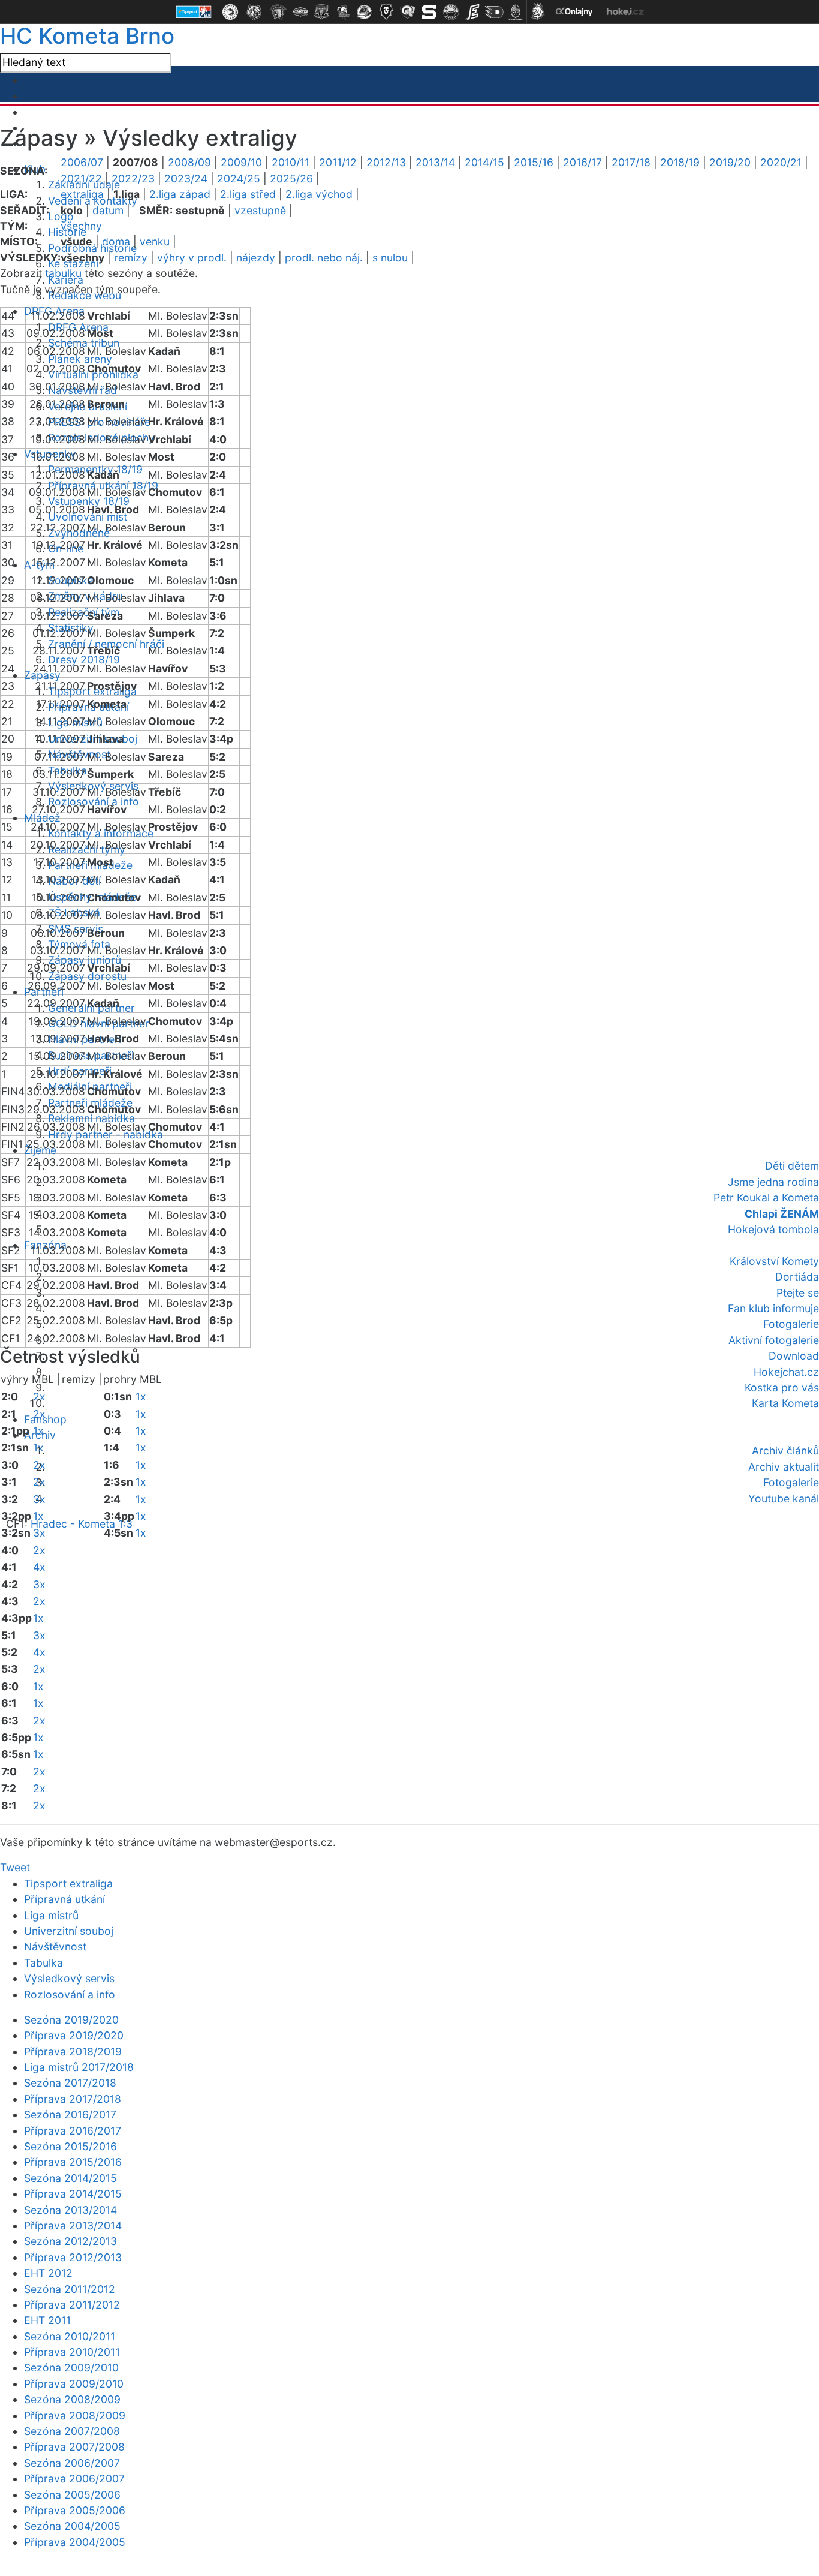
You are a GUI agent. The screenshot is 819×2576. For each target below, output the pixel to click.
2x (39, 1397)
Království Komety (774, 1261)
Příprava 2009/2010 (74, 2384)
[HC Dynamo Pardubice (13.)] (494, 12)
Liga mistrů (51, 1915)
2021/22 (81, 178)
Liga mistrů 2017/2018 (79, 2067)
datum (108, 210)
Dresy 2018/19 (84, 659)
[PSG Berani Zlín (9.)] (408, 12)
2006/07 (82, 162)
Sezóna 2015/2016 (70, 2146)
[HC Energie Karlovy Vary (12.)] (472, 12)
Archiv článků (785, 1451)
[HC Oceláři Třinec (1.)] (230, 12)
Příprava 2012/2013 (73, 2257)
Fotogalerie (791, 1324)
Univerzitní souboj (69, 1931)
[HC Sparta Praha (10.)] (429, 12)
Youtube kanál (784, 1499)
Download (794, 1356)
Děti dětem (792, 1166)
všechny (81, 226)
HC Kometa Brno (87, 36)
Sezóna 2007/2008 (72, 2431)
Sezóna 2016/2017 (70, 2114)
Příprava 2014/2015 (73, 2194)
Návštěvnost (55, 1947)
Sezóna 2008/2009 (72, 2399)
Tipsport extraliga (68, 1884)
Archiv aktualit (784, 1467)
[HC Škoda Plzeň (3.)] (278, 12)
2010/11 (290, 162)
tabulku (63, 273)
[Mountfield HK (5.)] (321, 12)
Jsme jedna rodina (773, 1182)
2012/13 (386, 162)
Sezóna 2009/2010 (71, 2368)
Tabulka (43, 1963)
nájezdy (256, 258)
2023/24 (186, 178)
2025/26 (291, 178)
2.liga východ (319, 194)
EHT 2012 (48, 2273)
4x (39, 1567)
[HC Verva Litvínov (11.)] (451, 12)
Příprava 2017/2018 (73, 2099)
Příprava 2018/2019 (73, 2052)
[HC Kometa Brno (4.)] (300, 12)
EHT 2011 (47, 2320)
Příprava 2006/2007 (74, 2479)
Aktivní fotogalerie (774, 1340)
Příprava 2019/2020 (74, 2035)
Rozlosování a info (70, 1995)
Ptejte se (798, 1293)
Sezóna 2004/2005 (72, 2526)
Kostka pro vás (782, 1388)
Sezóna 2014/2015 (70, 2178)
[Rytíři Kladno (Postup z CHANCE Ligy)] (516, 12)
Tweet (15, 1867)
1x (38, 1431)
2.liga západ (180, 194)
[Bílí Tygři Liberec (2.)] (254, 12)
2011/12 (338, 162)
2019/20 (730, 162)
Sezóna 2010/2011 (70, 2336)
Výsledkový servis (69, 1978)
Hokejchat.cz (786, 1372)
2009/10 (241, 162)
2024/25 (239, 178)
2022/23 (133, 178)
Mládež (42, 818)
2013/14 (435, 162)
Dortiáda (797, 1277)
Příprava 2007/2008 (74, 2447)
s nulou (390, 258)
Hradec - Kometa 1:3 (82, 1524)
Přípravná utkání (64, 1899)
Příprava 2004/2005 (75, 2542)
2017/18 (631, 162)
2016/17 (582, 162)
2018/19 (680, 162)
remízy (131, 258)
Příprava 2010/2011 (72, 2352)
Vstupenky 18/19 (89, 501)
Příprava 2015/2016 (73, 2162)
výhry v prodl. (192, 258)
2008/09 (189, 162)
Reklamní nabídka (91, 1118)
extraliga (82, 194)
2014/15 (484, 162)
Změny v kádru (85, 596)
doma (116, 241)
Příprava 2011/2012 (72, 2305)
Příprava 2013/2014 (73, 2225)
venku (155, 241)
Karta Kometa (785, 1403)
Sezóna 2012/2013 (70, 2241)
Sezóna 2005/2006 (72, 2495)
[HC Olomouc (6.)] (343, 12)
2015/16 (534, 162)
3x (39, 1499)
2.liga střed (248, 194)
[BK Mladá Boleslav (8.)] (386, 12)
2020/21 (781, 162)
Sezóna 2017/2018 (70, 2083)
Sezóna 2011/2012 (70, 2289)
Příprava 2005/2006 (75, 2510)
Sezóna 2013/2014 (70, 2210)
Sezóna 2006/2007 (72, 2463)
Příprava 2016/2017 (73, 2131)
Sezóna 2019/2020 (71, 2020)
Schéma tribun (84, 343)
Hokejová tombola (773, 1229)
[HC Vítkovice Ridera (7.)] (365, 12)
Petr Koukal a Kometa (766, 1197)
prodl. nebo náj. (324, 258)
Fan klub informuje (773, 1308)
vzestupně (260, 210)
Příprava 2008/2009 (75, 2416)
